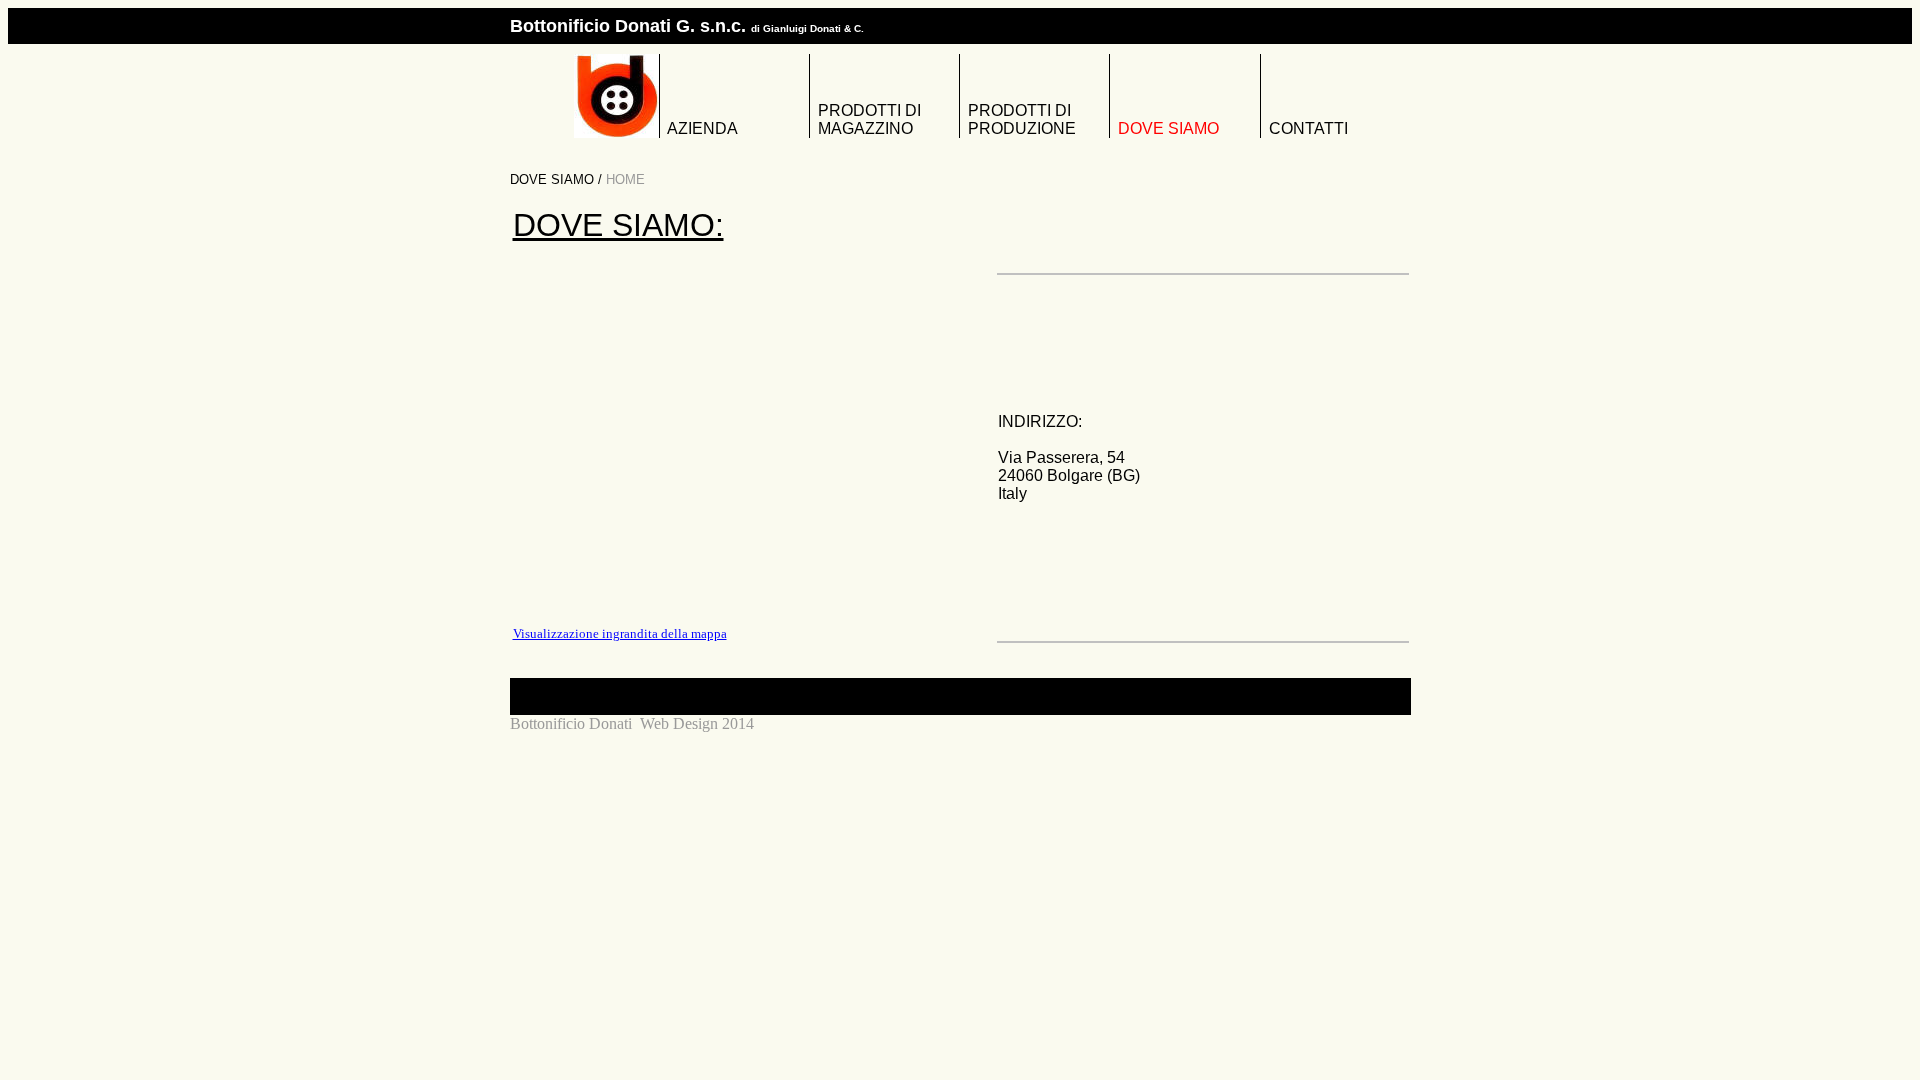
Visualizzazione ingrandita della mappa (620, 633)
